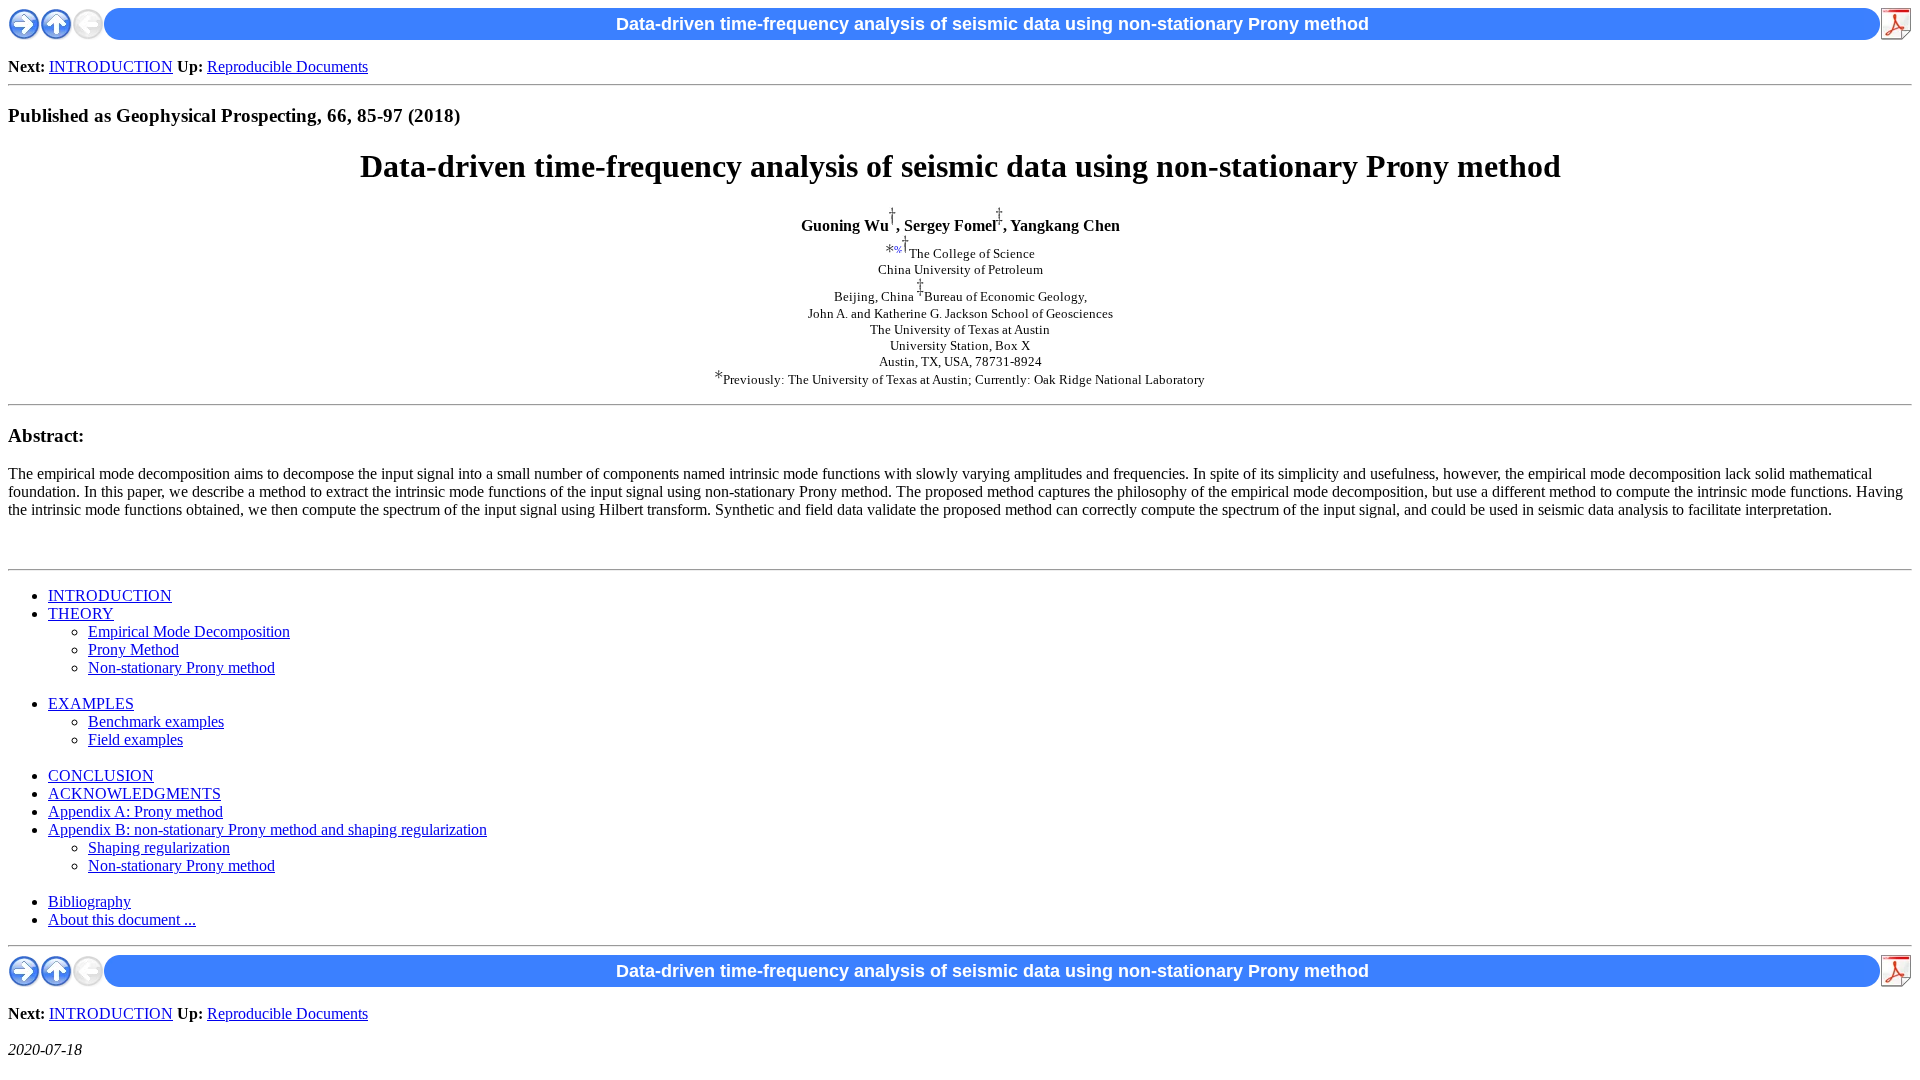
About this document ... (122, 919)
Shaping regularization (159, 847)
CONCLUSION (101, 775)
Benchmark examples (156, 721)
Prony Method (133, 649)
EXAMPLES (91, 703)
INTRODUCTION (111, 66)
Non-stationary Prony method (181, 667)
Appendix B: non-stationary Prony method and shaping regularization (267, 829)
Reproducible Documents (287, 66)
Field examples (135, 739)
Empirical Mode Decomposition (189, 631)
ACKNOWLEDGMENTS (134, 793)
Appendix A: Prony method (135, 811)
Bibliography (89, 901)
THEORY (81, 613)
